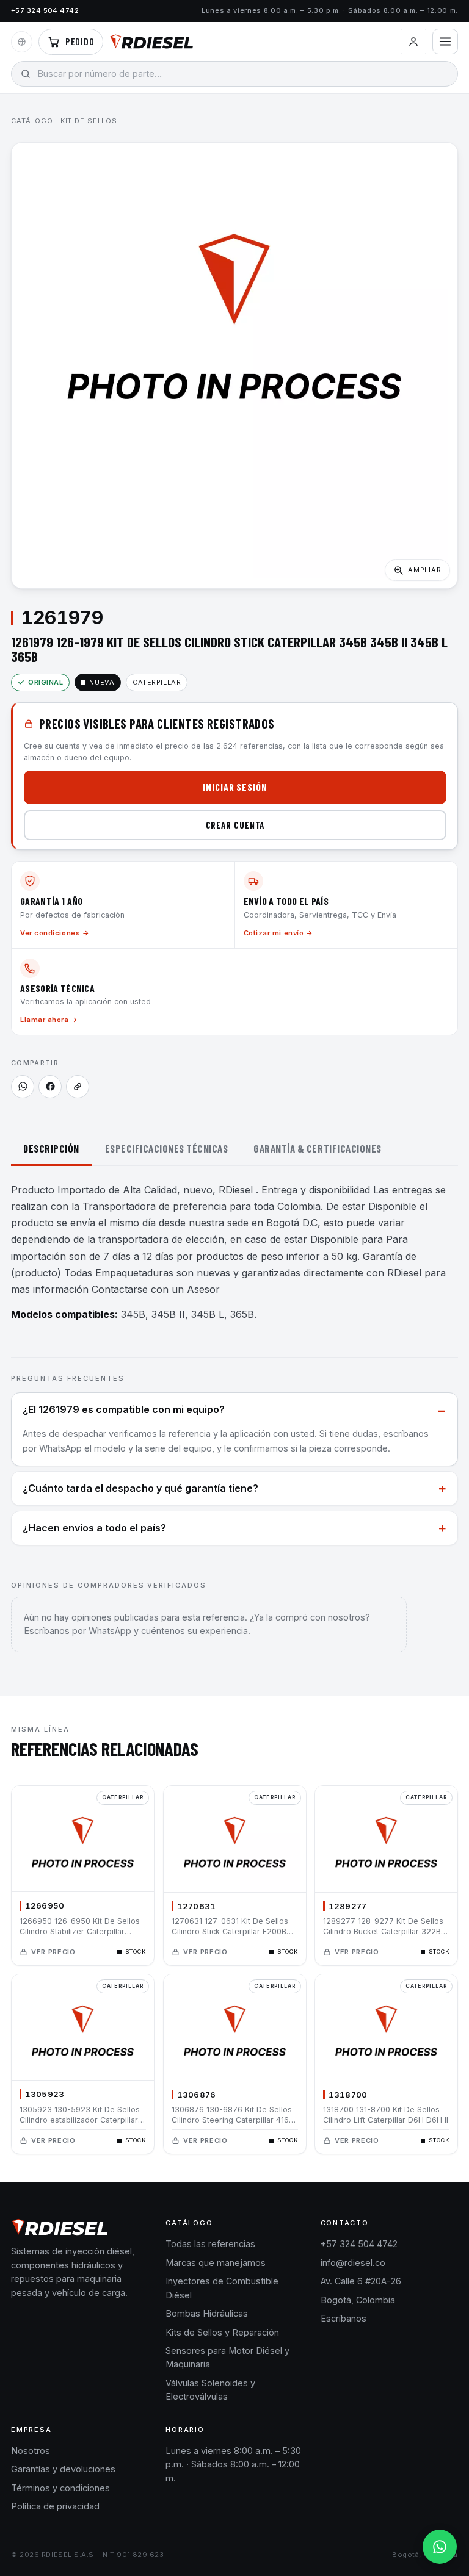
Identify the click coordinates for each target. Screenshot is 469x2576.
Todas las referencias (210, 2244)
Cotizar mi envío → (278, 933)
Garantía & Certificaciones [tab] (317, 1148)
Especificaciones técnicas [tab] (167, 1148)
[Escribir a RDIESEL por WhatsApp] (23, 1087)
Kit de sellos (89, 121)
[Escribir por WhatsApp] (440, 2547)
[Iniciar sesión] (413, 41)
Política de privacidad (55, 2506)
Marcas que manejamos (216, 2263)
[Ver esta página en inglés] (22, 42)
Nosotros (31, 2451)
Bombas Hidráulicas (207, 2313)
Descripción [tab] (51, 1148)
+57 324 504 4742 (45, 10)
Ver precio (53, 1951)
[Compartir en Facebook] (50, 1087)
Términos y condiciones (60, 2488)
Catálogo (32, 121)
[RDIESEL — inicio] (152, 41)
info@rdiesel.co (353, 2263)
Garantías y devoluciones (63, 2469)
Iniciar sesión (235, 787)
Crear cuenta (235, 825)
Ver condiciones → (55, 933)
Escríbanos (344, 2318)
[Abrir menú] (445, 41)
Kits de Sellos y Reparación (222, 2332)
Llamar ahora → (49, 1020)
